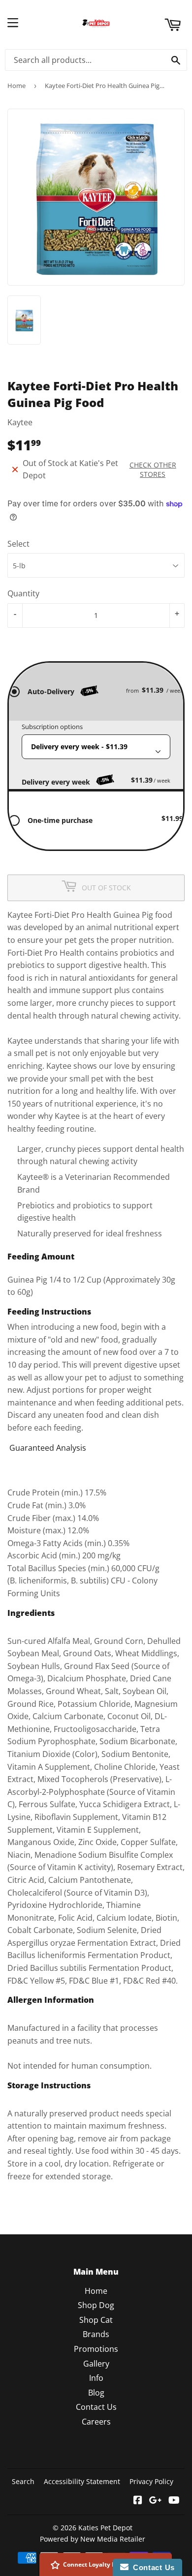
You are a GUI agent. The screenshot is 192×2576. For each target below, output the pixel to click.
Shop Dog (96, 2305)
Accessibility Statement (82, 2481)
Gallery (96, 2364)
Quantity (23, 593)
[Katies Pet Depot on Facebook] (138, 2501)
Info (96, 2378)
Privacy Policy (151, 2481)
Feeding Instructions (49, 1312)
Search (23, 2481)
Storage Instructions (49, 2085)
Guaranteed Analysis (48, 1448)
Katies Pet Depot (105, 2528)
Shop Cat (96, 2320)
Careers (96, 2422)
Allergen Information (51, 2000)
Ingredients (31, 1613)
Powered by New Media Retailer (93, 2539)
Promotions (96, 2349)
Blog (96, 2393)
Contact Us (96, 2407)
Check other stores (153, 469)
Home (16, 86)
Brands (96, 2334)
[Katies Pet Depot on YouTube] (174, 2501)
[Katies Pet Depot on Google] (155, 2501)
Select (18, 544)
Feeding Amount (41, 1257)
